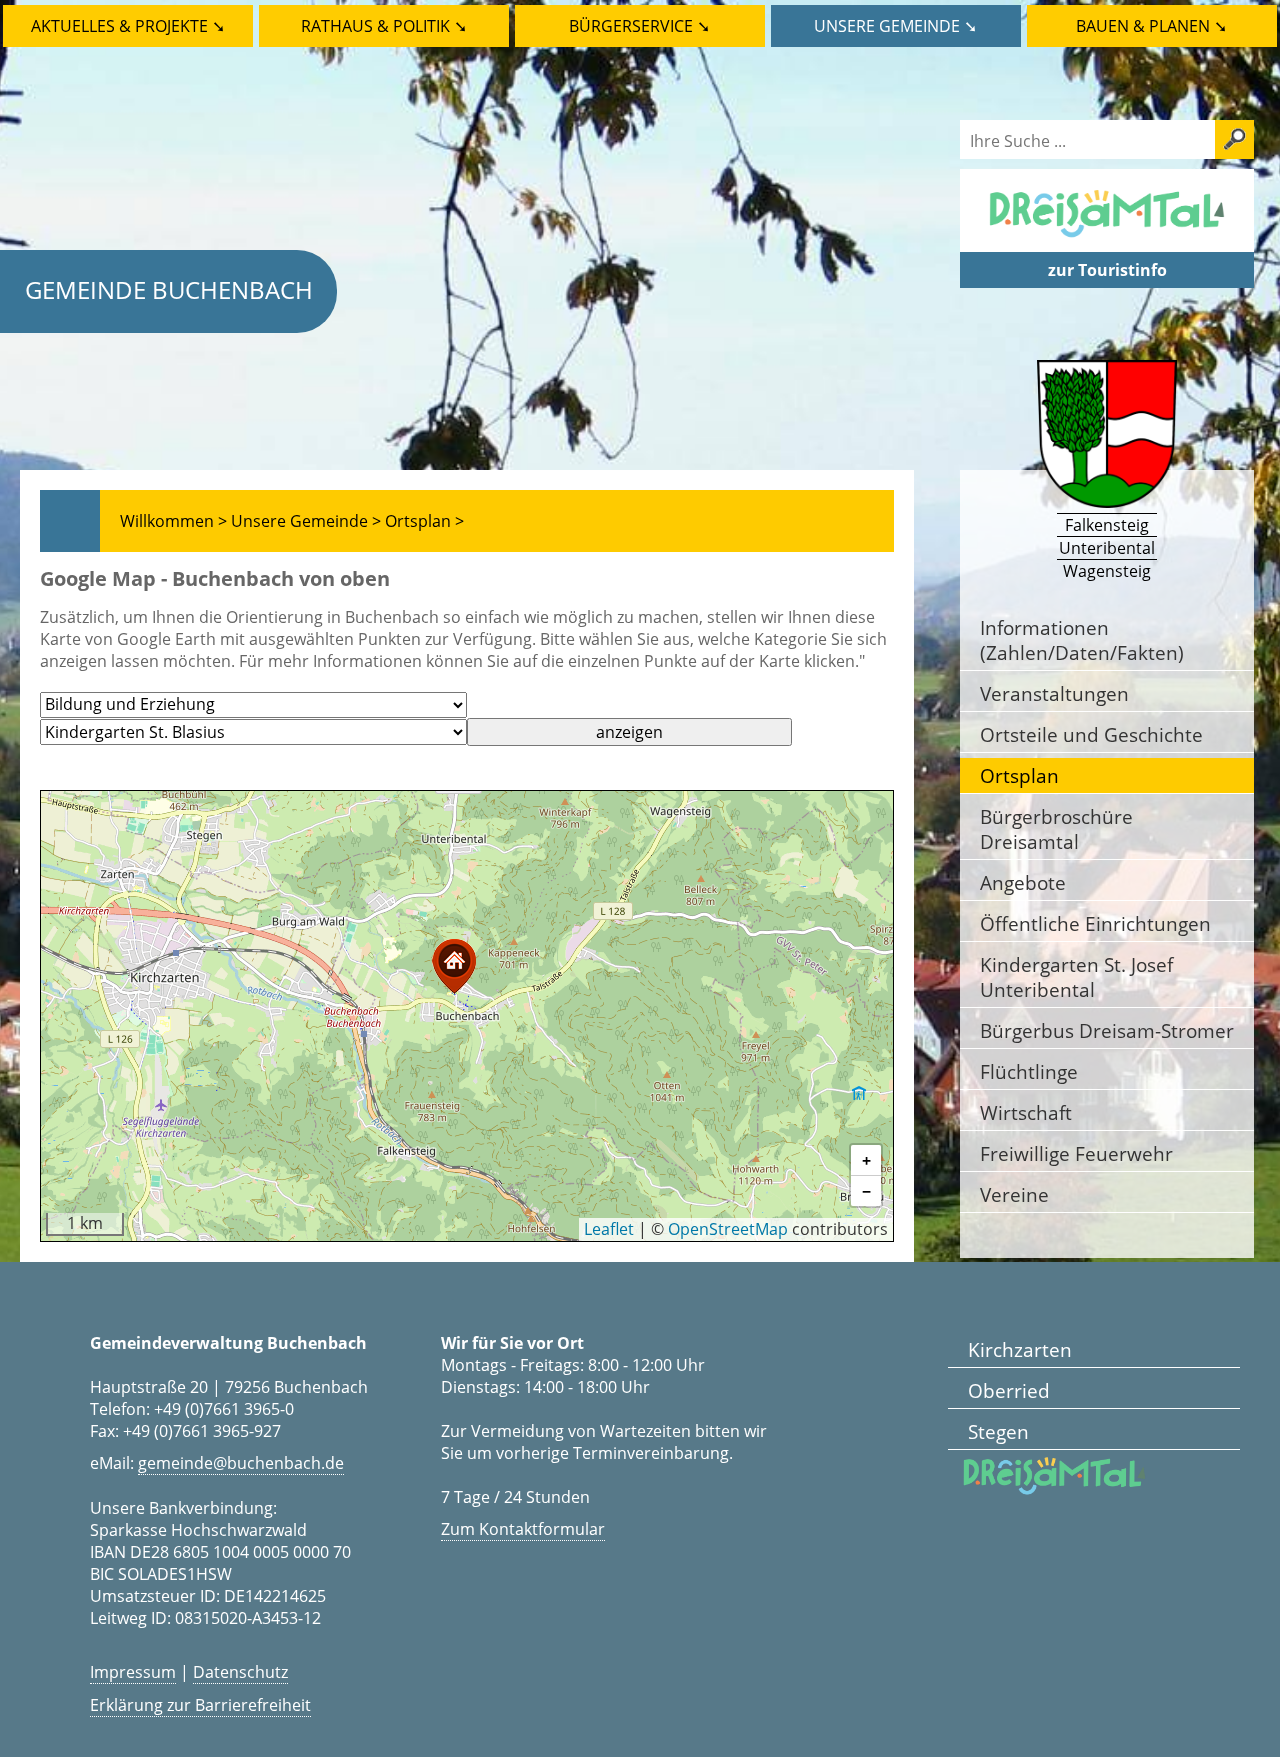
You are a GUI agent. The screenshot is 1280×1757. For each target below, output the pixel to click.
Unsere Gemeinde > (306, 521)
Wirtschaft (1026, 1112)
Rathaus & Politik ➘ (384, 26)
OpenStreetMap (728, 1229)
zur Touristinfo (1107, 270)
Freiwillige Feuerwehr (1076, 1153)
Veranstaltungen (1054, 693)
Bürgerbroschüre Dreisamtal (1056, 829)
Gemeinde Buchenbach (169, 289)
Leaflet (609, 1229)
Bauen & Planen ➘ (1151, 26)
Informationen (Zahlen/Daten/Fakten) (1082, 640)
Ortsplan (1019, 775)
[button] (454, 966)
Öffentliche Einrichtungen (1095, 923)
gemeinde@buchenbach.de (241, 1463)
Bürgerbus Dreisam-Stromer (1107, 1030)
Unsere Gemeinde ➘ (895, 26)
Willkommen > (173, 521)
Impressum (133, 1672)
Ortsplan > (424, 521)
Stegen (998, 1431)
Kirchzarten (1020, 1349)
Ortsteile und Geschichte (1091, 734)
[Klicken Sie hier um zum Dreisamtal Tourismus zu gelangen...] (1107, 241)
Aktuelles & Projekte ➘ (128, 26)
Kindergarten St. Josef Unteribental (1076, 977)
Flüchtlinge (1029, 1071)
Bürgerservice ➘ (639, 26)
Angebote (1023, 882)
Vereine (1014, 1194)
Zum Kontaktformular (523, 1529)
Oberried (1009, 1390)
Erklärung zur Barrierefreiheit (200, 1705)
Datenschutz (240, 1672)
